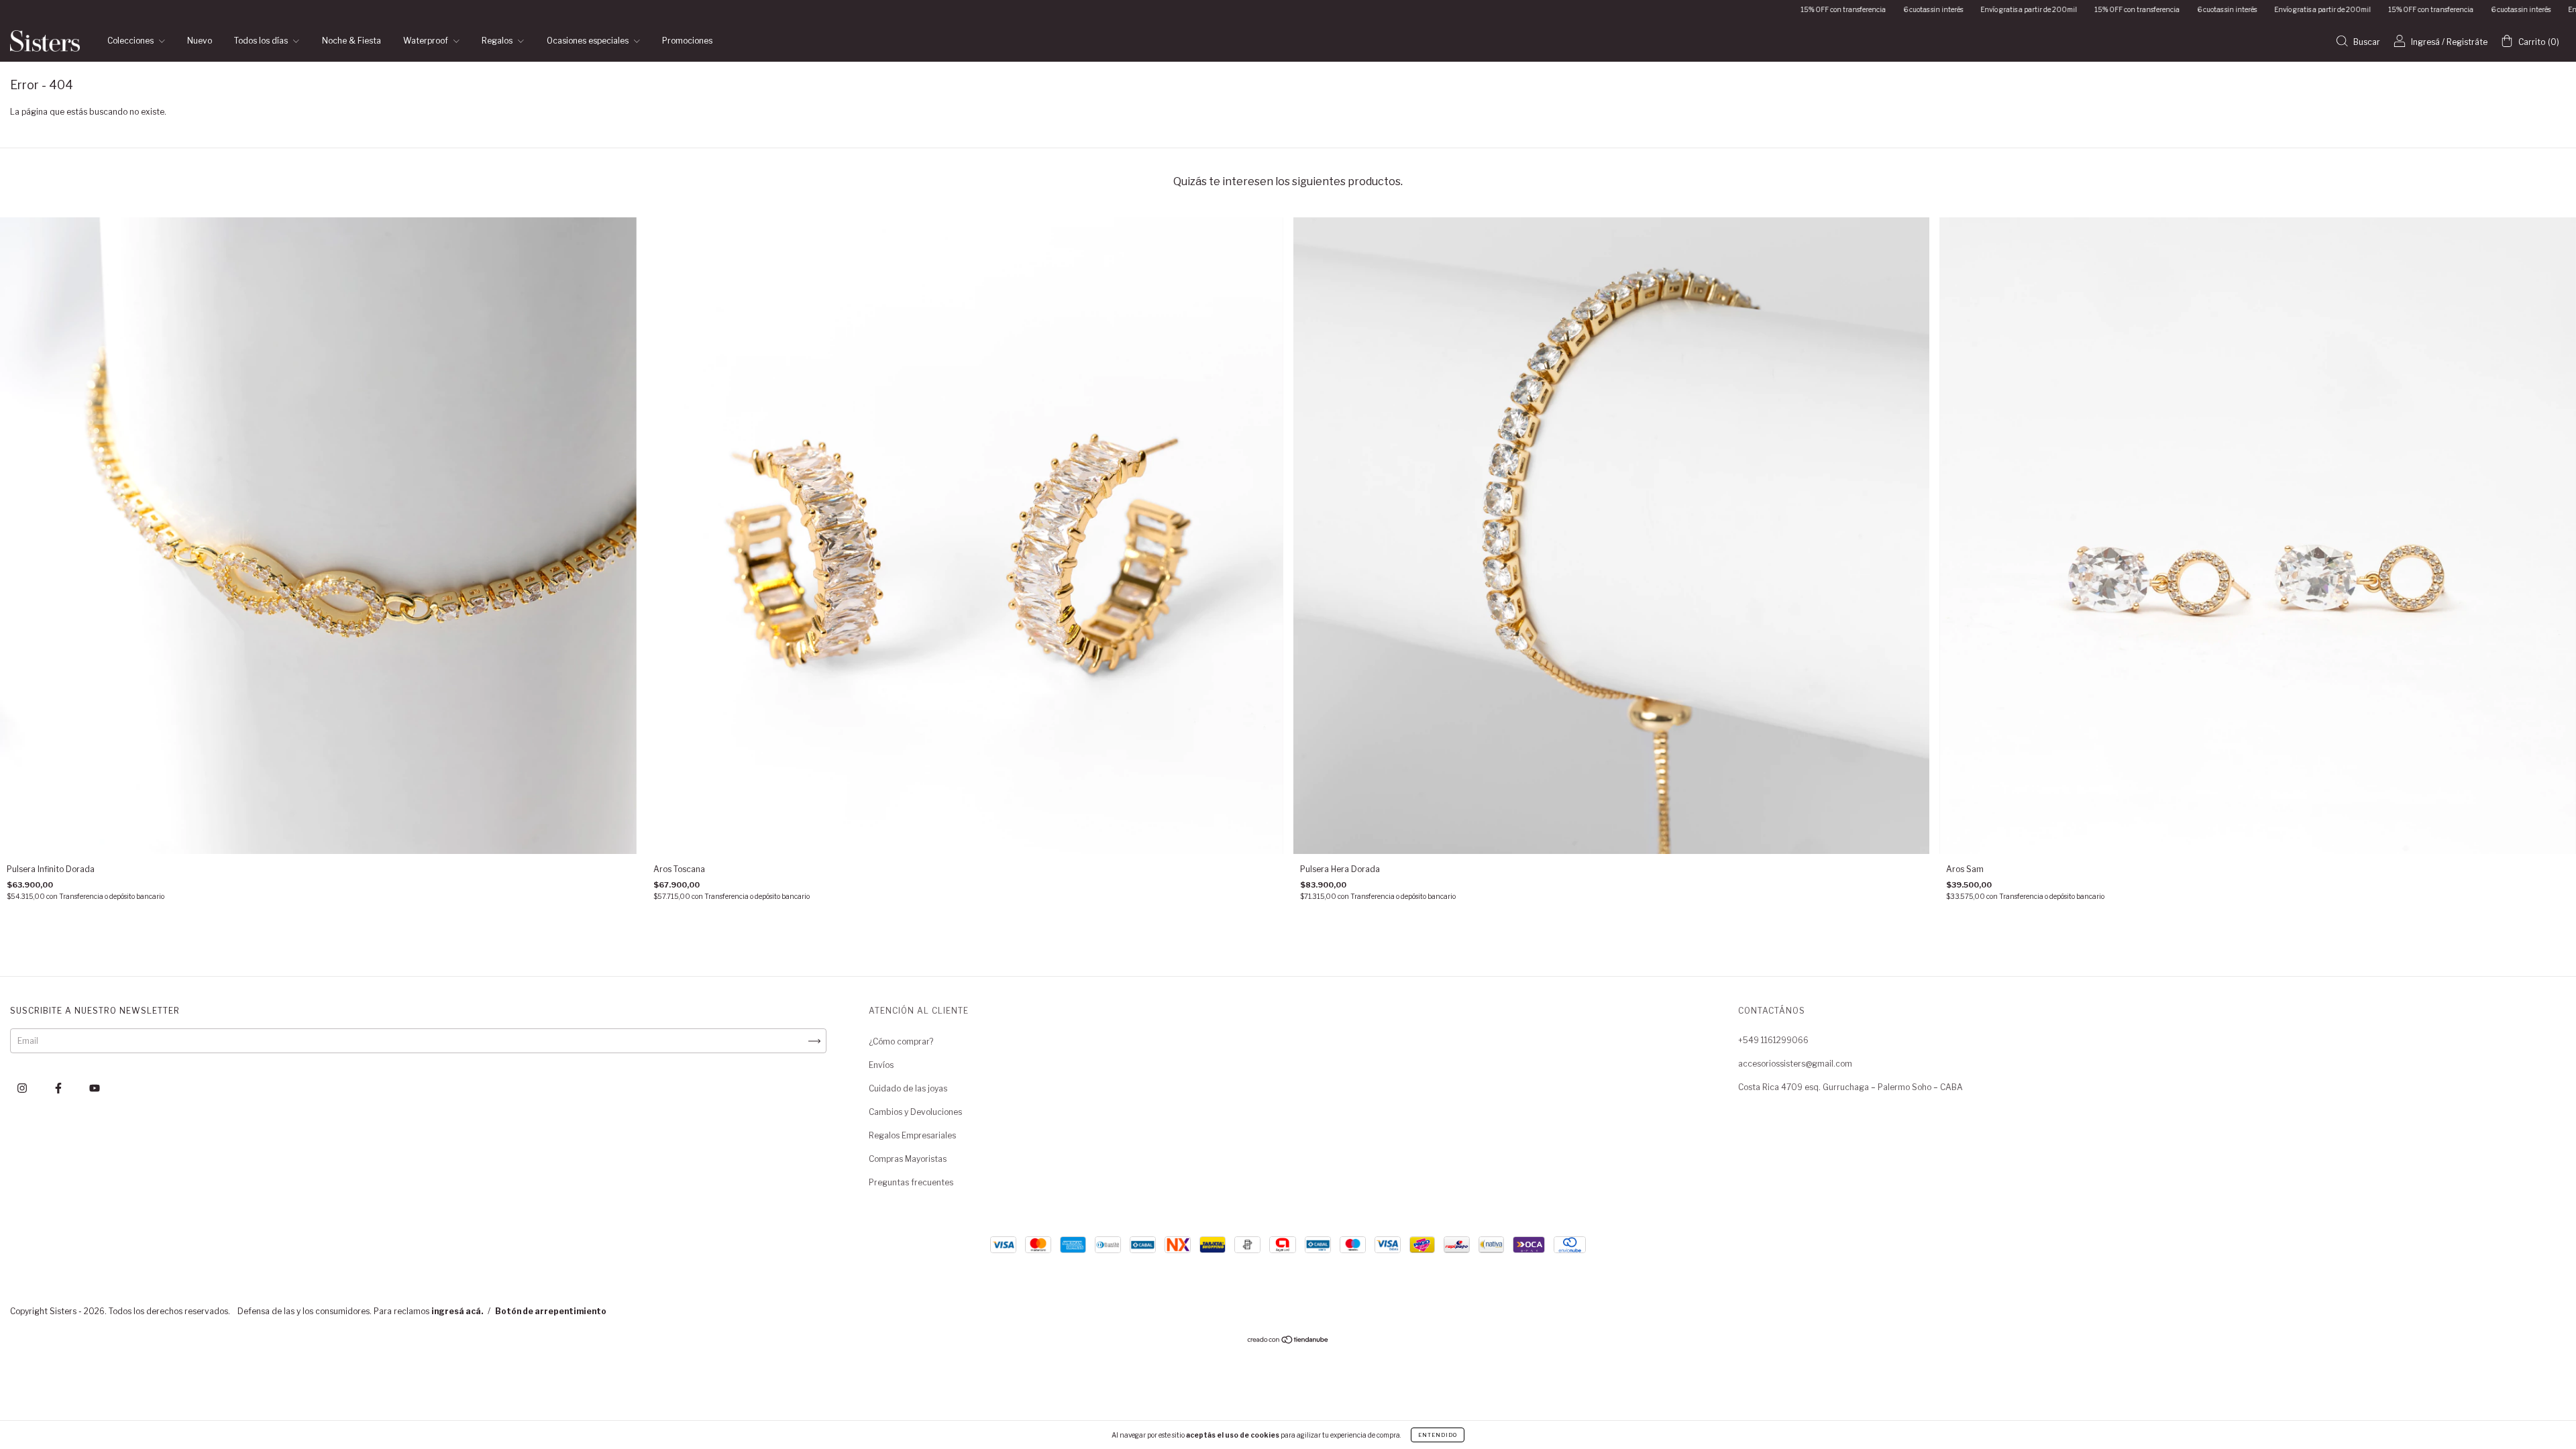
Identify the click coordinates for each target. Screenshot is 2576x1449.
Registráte (2467, 42)
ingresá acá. (457, 1311)
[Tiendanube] (1288, 1341)
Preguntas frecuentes (911, 1182)
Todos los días (262, 41)
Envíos (881, 1065)
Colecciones (131, 41)
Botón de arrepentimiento (551, 1311)
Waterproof (427, 41)
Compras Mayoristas (908, 1159)
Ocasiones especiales (589, 41)
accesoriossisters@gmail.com (1795, 1064)
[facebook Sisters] (59, 1088)
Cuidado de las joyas (908, 1088)
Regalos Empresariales (912, 1135)
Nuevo (200, 41)
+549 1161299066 (1773, 1040)
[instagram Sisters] (23, 1088)
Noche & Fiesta (352, 41)
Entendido (1438, 1435)
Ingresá (2425, 42)
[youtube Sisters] (95, 1088)
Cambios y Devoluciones (915, 1112)
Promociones (687, 41)
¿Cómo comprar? (901, 1041)
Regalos (498, 41)
